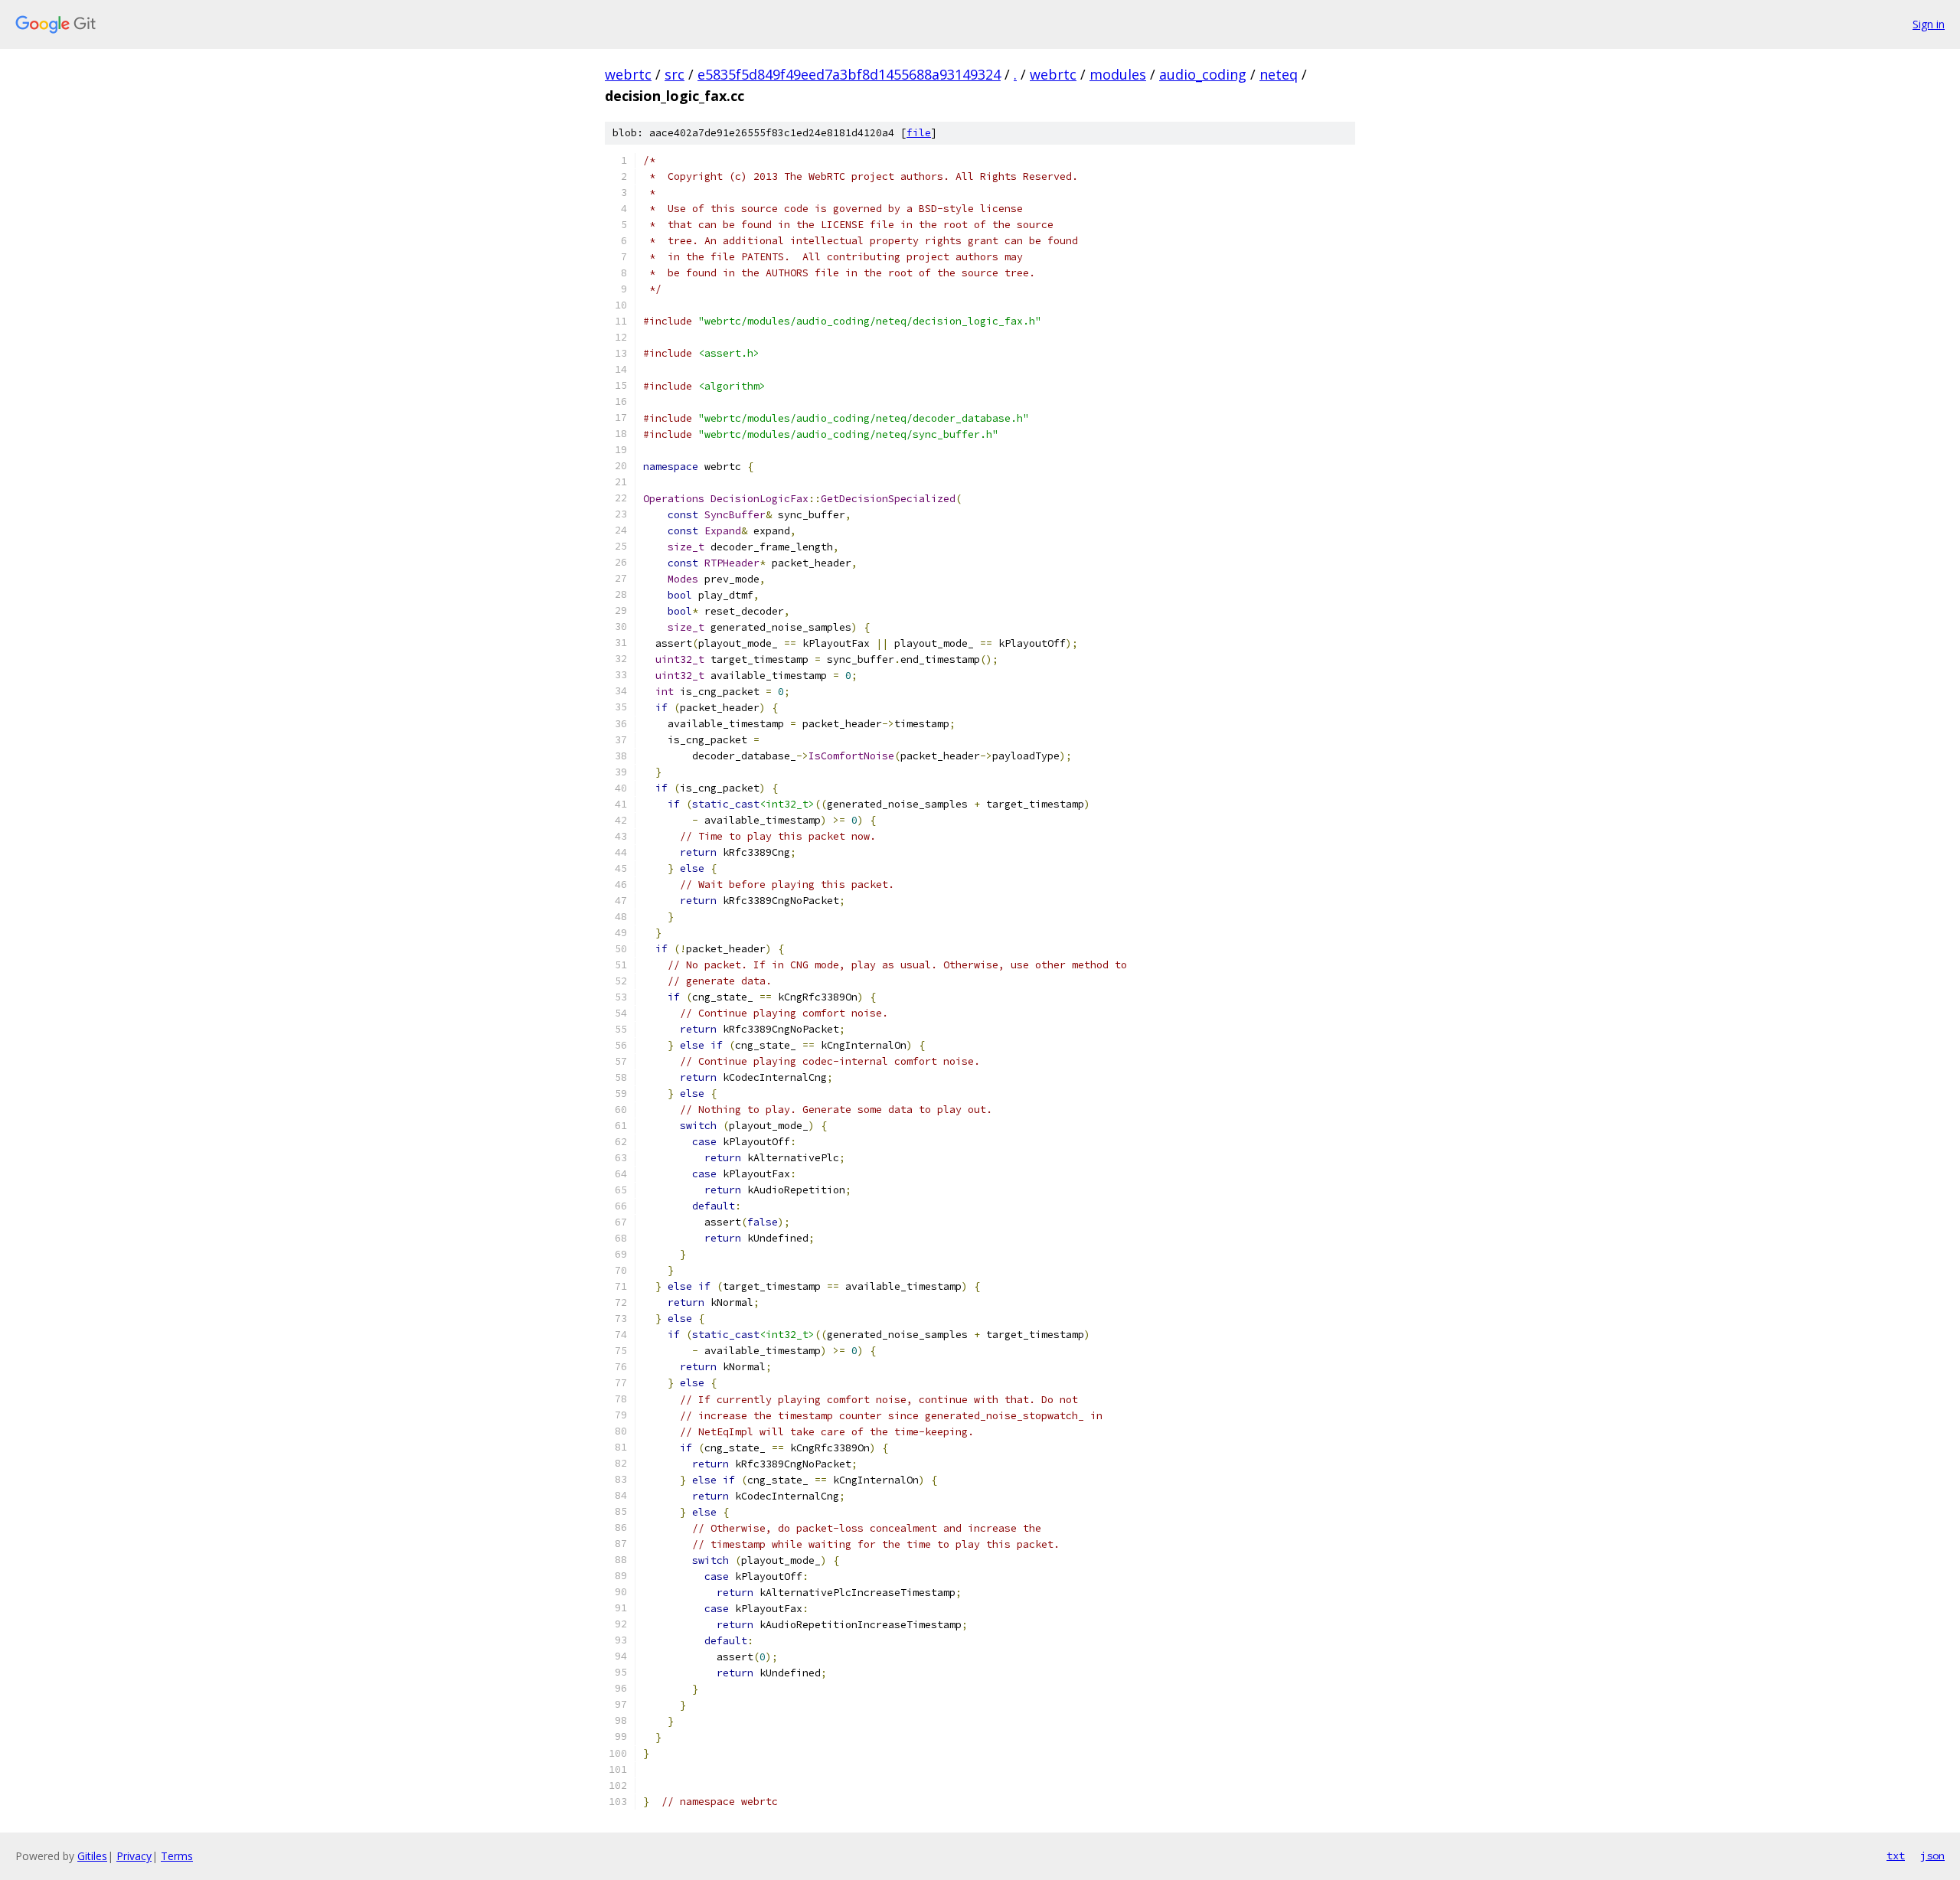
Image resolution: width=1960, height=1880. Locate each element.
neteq (1279, 74)
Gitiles (92, 1856)
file (919, 133)
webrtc (628, 74)
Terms (177, 1856)
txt (1896, 1856)
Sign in (1929, 24)
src (675, 74)
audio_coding (1203, 74)
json (1932, 1856)
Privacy (134, 1856)
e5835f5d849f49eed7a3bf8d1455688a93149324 (849, 74)
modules (1118, 74)
